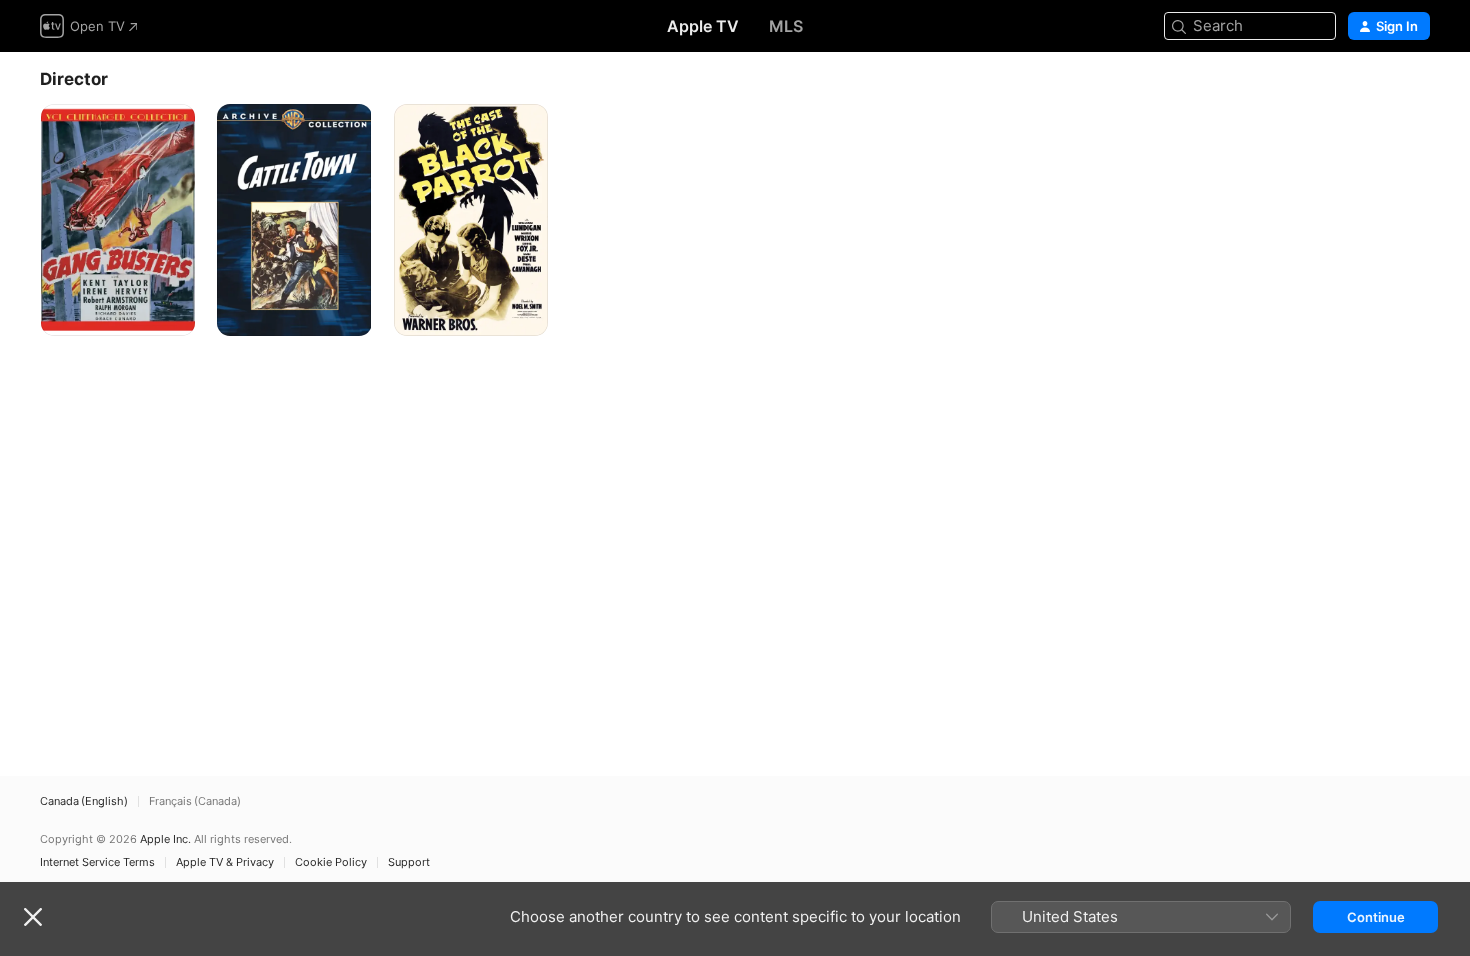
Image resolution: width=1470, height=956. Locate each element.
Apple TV (703, 26)
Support (409, 862)
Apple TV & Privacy (225, 862)
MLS (786, 26)
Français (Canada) (195, 801)
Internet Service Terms (97, 862)
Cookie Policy (331, 862)
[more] (172, 313)
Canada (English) (84, 801)
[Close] (33, 917)
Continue (1376, 917)
